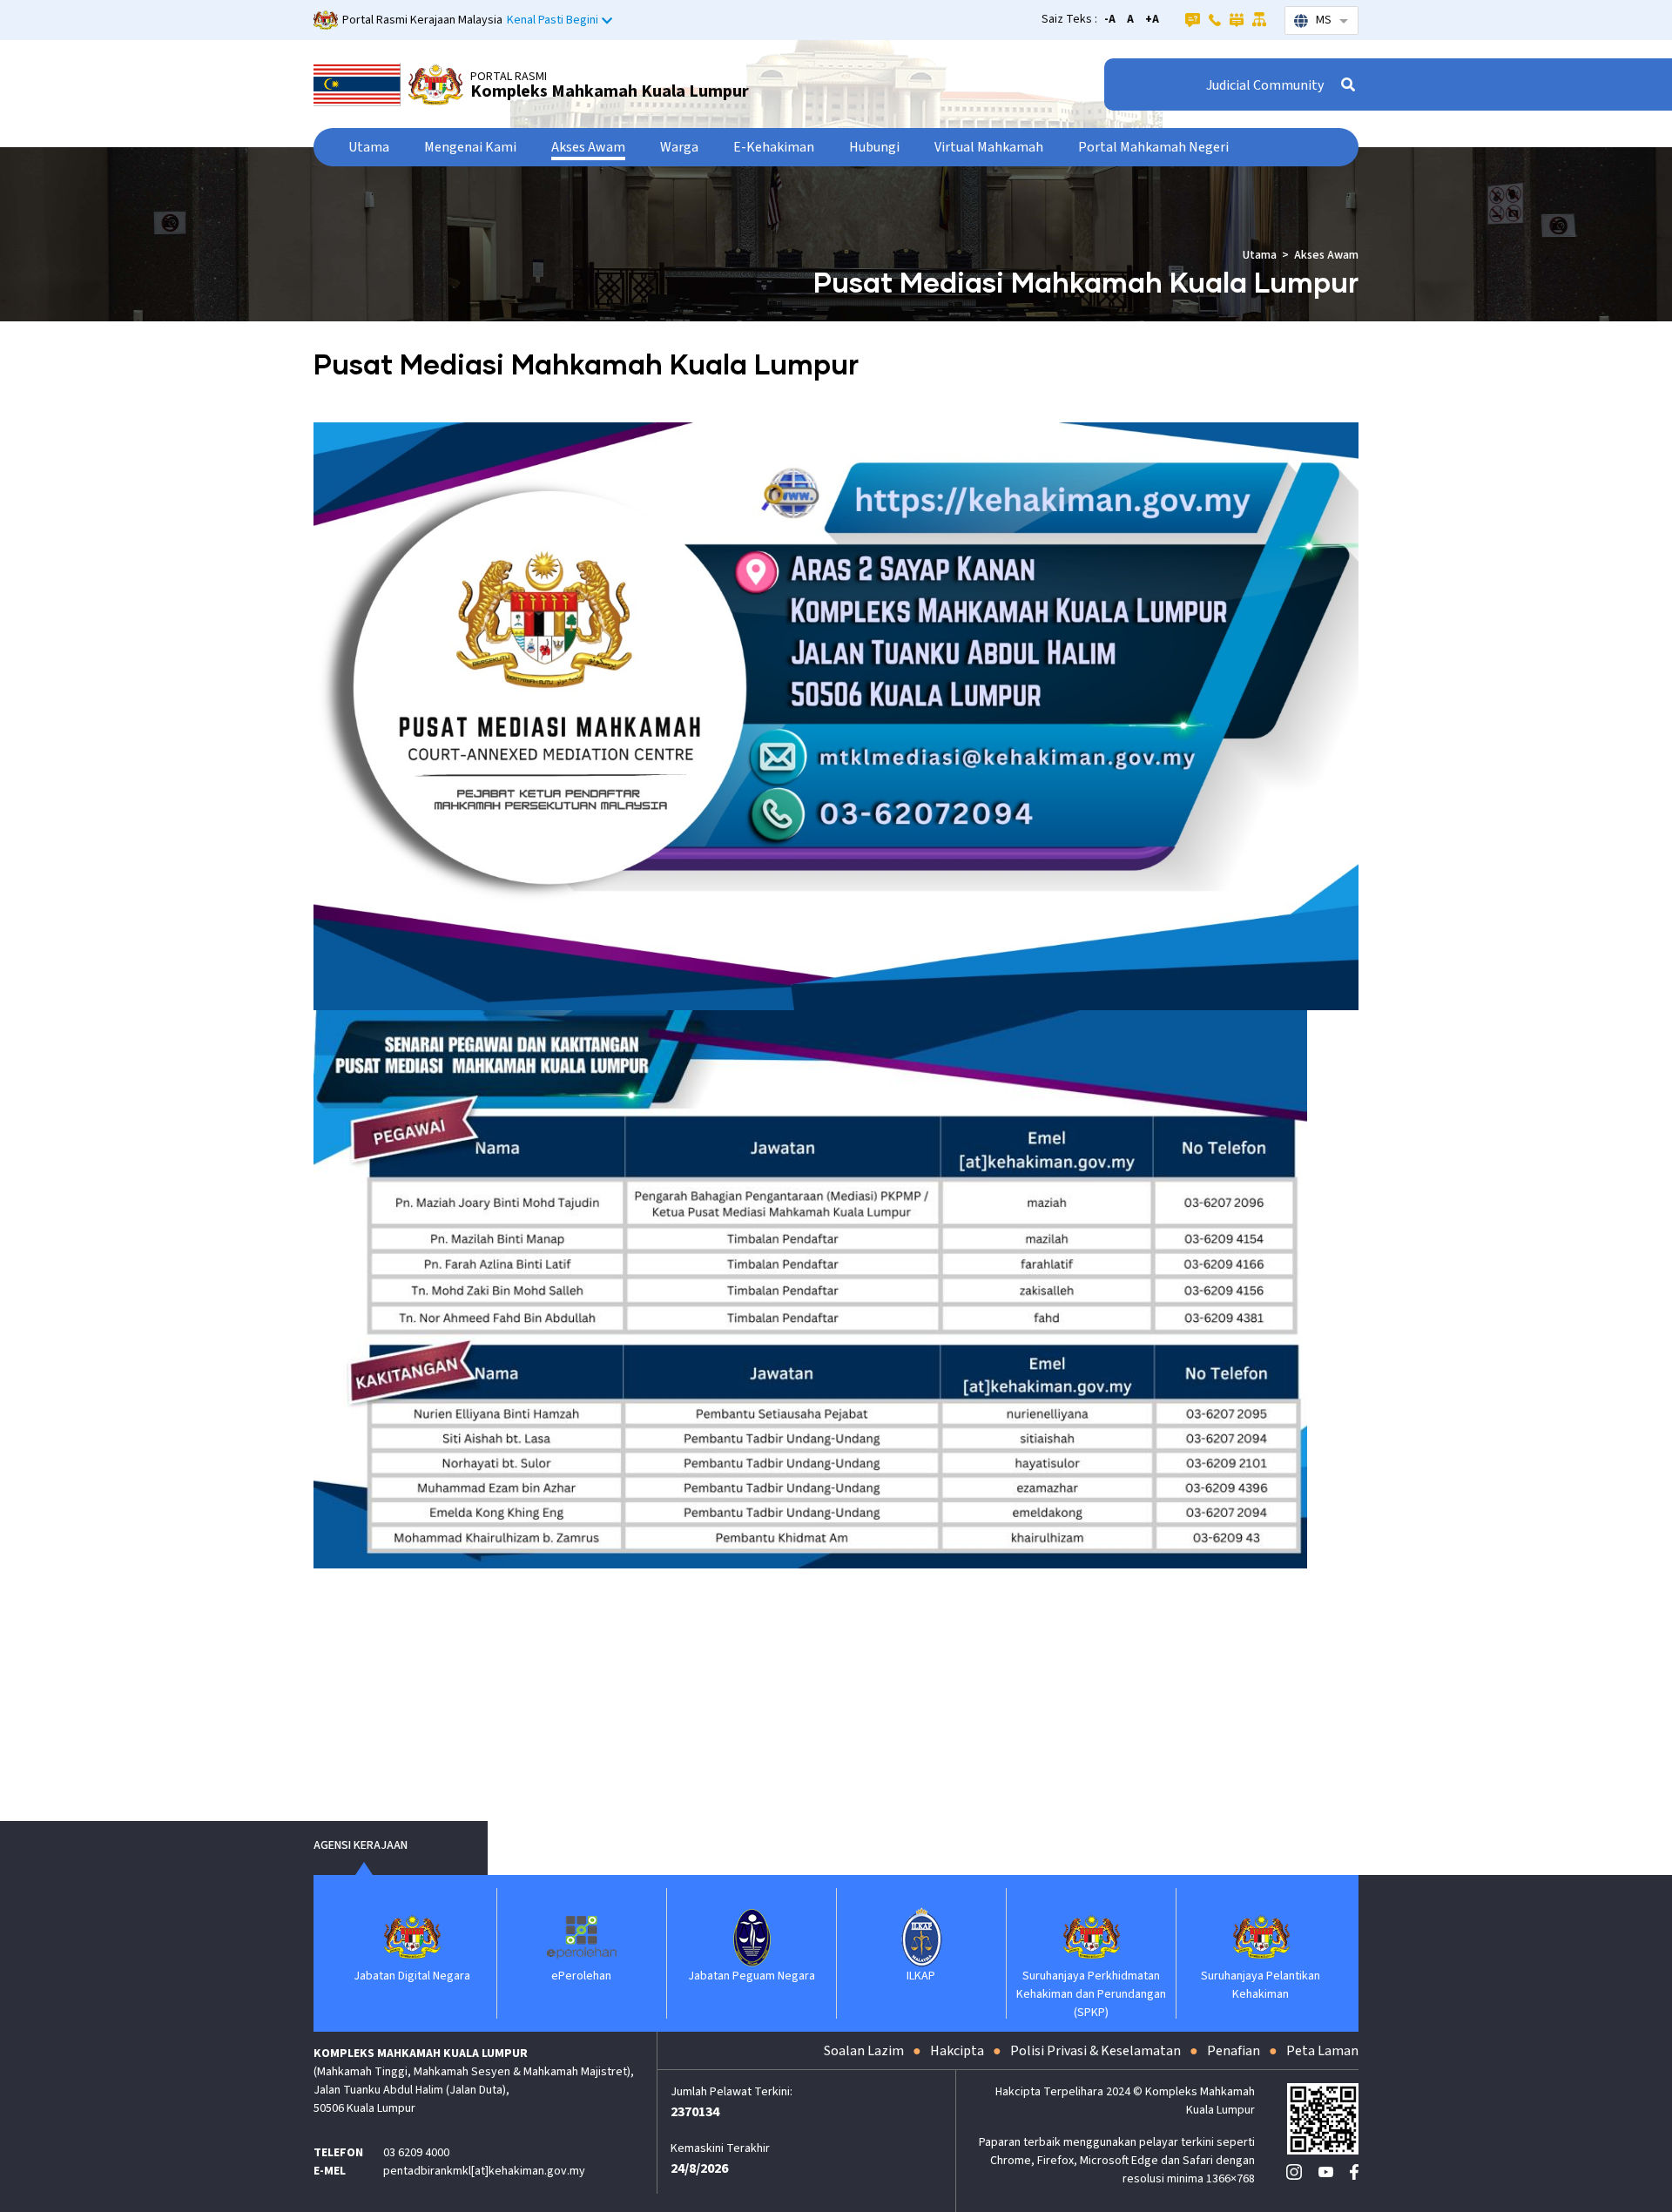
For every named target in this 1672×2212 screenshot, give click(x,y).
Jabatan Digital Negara (371, 1976)
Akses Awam (588, 147)
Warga (679, 147)
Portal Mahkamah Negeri (1153, 147)
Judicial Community (1265, 85)
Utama (369, 147)
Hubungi (874, 147)
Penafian (1234, 2051)
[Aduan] (1237, 19)
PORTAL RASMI (509, 77)
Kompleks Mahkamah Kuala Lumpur (610, 91)
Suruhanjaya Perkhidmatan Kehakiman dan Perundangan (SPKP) (1050, 1994)
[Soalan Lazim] (1193, 19)
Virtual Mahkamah (989, 147)
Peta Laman (1322, 2051)
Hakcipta (957, 2051)
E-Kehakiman (774, 147)
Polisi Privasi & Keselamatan (1096, 2051)
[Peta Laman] (1260, 19)
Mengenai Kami (470, 147)
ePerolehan (540, 1976)
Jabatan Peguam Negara (711, 1976)
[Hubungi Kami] (1215, 19)
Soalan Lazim (864, 2051)
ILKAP (880, 1976)
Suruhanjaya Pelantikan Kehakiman (1220, 1985)
